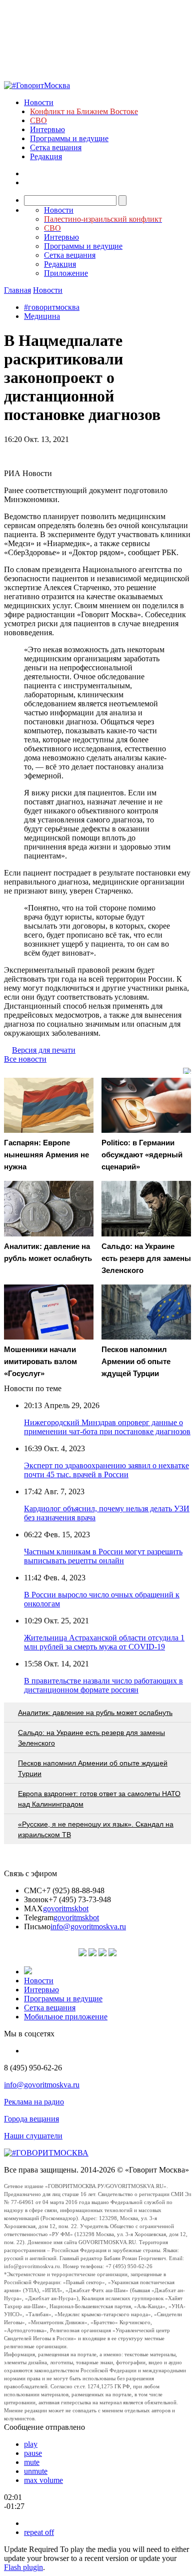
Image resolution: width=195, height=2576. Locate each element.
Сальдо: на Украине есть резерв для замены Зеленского (91, 1738)
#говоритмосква (52, 307)
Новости (39, 102)
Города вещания (31, 2119)
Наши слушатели (33, 2136)
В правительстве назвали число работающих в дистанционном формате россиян (103, 1685)
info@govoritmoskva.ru (88, 1926)
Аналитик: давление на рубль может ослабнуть (95, 1712)
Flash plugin (23, 2567)
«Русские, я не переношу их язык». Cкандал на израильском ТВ (96, 1829)
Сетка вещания (56, 147)
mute (32, 2462)
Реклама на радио (34, 2102)
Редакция (46, 156)
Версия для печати (44, 1050)
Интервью (47, 129)
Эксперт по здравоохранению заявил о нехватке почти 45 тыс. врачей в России (106, 1470)
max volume (43, 2480)
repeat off (39, 2532)
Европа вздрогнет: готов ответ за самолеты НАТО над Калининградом (99, 1799)
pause (33, 2453)
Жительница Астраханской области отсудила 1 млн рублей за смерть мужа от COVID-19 (104, 1642)
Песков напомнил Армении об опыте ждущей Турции (93, 1768)
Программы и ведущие (69, 138)
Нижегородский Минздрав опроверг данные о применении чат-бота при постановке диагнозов (107, 1427)
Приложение (66, 273)
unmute (36, 2471)
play (31, 2444)
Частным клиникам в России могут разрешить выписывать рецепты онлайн (103, 1556)
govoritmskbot (66, 1908)
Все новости (25, 1059)
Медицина (42, 316)
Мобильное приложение (66, 2017)
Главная (17, 290)
